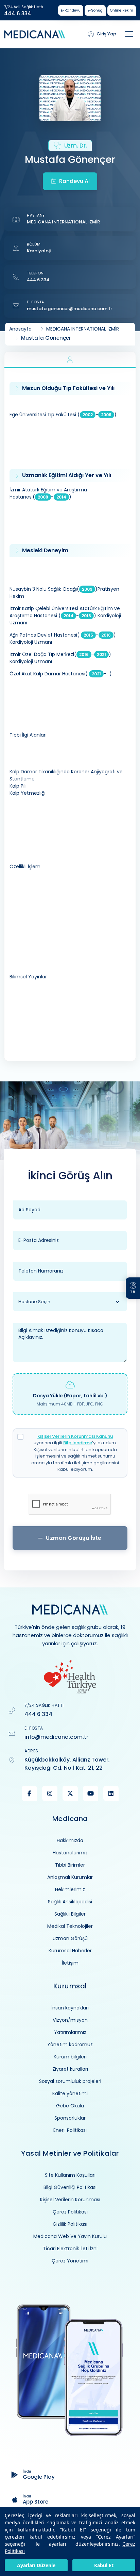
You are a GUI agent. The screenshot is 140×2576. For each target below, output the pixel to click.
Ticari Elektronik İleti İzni (70, 2249)
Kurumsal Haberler (70, 1951)
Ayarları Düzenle (36, 2565)
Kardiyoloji (39, 251)
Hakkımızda (70, 1840)
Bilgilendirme (78, 1443)
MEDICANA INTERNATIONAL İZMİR (63, 222)
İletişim (70, 1963)
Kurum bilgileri (70, 2057)
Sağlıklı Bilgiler (70, 1914)
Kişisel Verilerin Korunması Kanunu (75, 1436)
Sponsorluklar (70, 2118)
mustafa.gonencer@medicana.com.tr (69, 309)
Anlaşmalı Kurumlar (70, 1877)
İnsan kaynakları (70, 2008)
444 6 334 (18, 14)
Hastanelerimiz (70, 1853)
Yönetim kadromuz (70, 2044)
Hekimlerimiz (70, 1889)
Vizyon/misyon (70, 2020)
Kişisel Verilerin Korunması (70, 2200)
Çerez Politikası (70, 2212)
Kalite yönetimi (70, 2093)
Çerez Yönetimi (70, 2261)
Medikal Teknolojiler (70, 1926)
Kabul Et (104, 2565)
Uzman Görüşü (70, 1938)
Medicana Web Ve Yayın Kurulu (70, 2236)
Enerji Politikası (70, 2130)
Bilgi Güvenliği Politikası (70, 2187)
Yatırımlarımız (70, 2032)
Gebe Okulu (70, 2106)
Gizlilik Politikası (70, 2224)
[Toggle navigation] (129, 34)
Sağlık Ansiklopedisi (70, 1902)
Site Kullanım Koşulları (70, 2175)
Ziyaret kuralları (70, 2069)
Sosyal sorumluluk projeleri (70, 2081)
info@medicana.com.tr (56, 1737)
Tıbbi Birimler (70, 1865)
